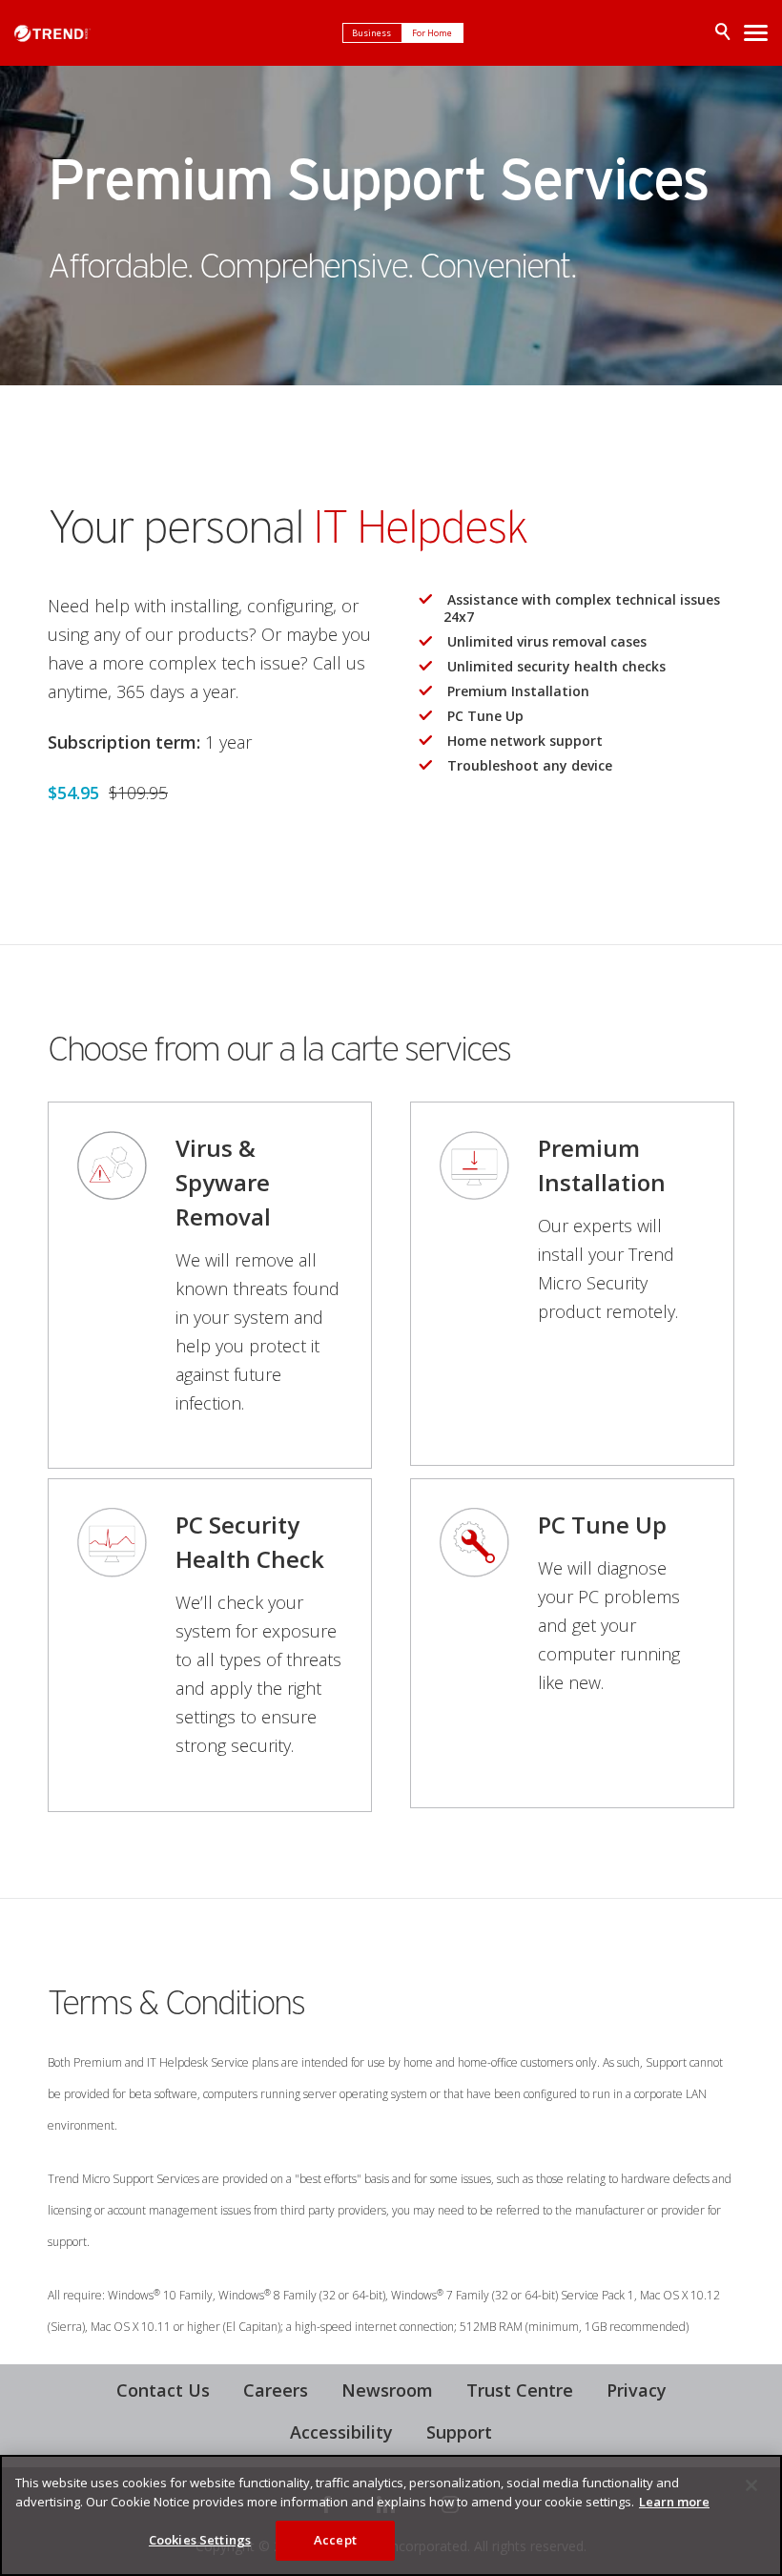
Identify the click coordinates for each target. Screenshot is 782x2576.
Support (459, 2432)
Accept (335, 2540)
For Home (433, 33)
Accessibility (341, 2432)
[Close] (751, 2485)
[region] (391, 2515)
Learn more (674, 2502)
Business (372, 33)
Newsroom (387, 2390)
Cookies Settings (200, 2540)
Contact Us (163, 2390)
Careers (276, 2390)
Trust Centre (520, 2390)
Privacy (637, 2390)
